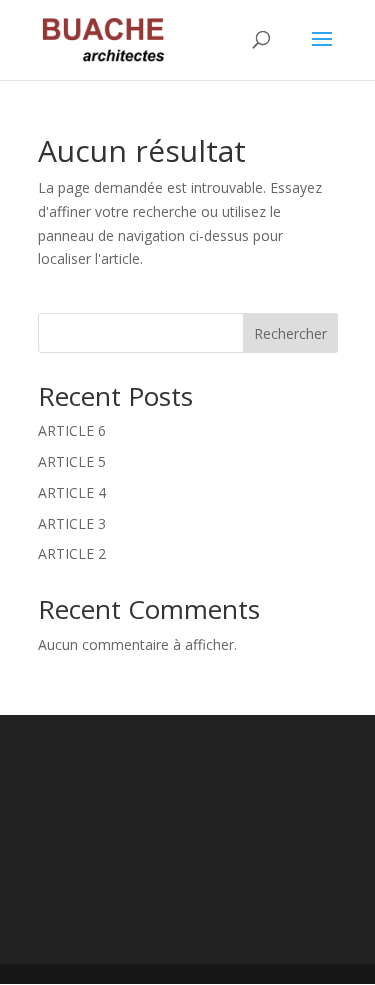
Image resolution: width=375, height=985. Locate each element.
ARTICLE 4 (72, 492)
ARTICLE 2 (72, 553)
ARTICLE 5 (72, 461)
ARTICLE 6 (72, 430)
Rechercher (290, 333)
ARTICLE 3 (72, 523)
